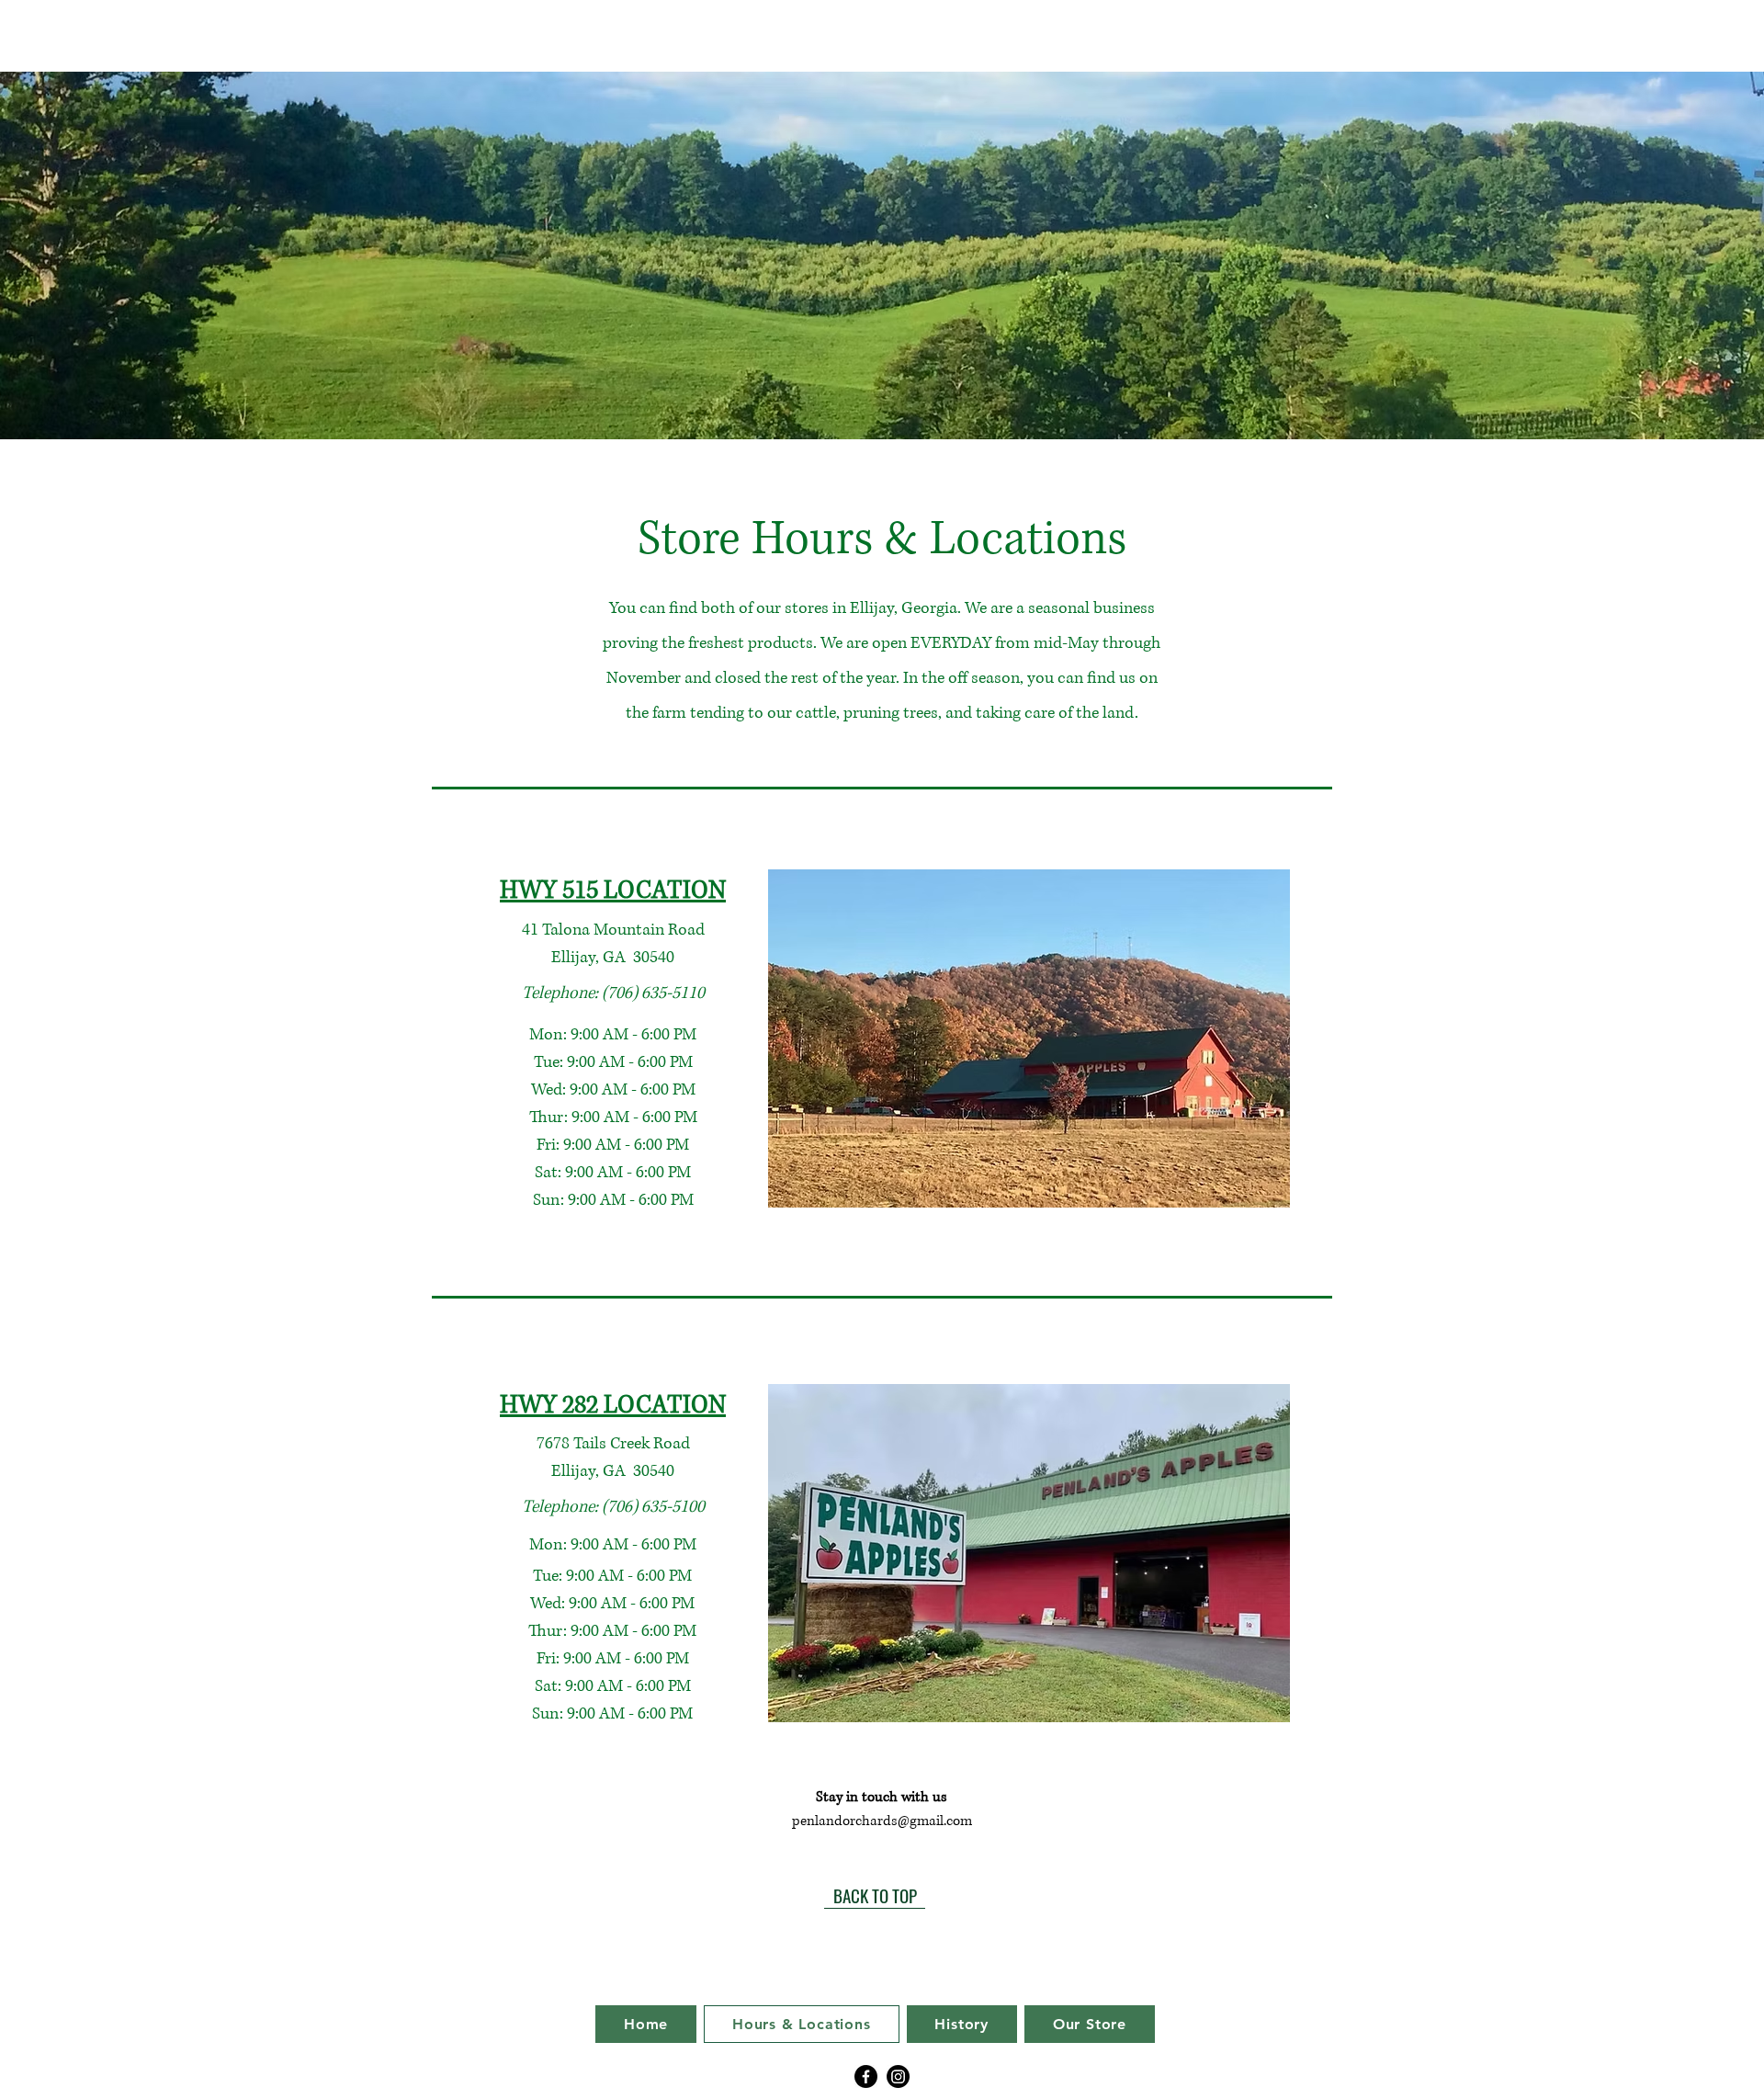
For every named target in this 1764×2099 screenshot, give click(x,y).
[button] (1029, 1038)
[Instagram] (898, 2076)
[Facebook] (866, 2076)
